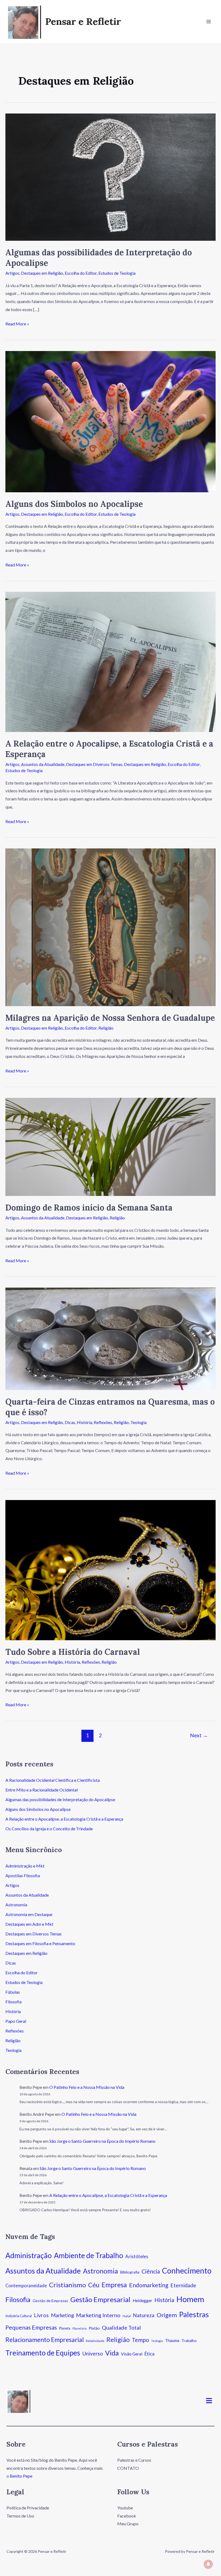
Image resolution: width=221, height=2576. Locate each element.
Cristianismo (68, 2285)
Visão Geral (132, 2354)
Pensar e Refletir (83, 21)
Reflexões (103, 1422)
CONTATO (128, 2468)
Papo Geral (16, 2021)
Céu (94, 2285)
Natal (127, 2316)
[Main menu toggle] (209, 22)
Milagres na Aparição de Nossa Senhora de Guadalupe (110, 1018)
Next (199, 1735)
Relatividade (95, 2341)
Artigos (12, 273)
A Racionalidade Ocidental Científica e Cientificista (53, 1780)
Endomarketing (149, 2285)
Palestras (194, 2314)
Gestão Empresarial (100, 2299)
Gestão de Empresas (50, 2301)
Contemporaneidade (26, 2286)
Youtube (125, 2508)
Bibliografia (130, 2272)
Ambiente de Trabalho (89, 2255)
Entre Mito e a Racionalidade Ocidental (42, 1790)
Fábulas (13, 1992)
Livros (41, 2315)
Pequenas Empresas (31, 2327)
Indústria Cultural (19, 2316)
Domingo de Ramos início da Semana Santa (89, 1208)
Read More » (17, 323)
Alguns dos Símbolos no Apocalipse (74, 504)
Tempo (140, 2340)
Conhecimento (187, 2271)
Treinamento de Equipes (43, 2353)
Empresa (114, 2285)
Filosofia (13, 2002)
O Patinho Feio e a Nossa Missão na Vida (87, 2087)
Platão (94, 2328)
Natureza (144, 2315)
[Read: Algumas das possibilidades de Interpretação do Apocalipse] (110, 176)
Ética (149, 2354)
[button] (209, 2401)
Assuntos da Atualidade (43, 764)
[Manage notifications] (208, 2564)
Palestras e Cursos (134, 2460)
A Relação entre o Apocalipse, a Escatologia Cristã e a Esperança (64, 1819)
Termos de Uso (20, 2516)
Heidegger (142, 2300)
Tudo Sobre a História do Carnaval (73, 1652)
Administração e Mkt (25, 1866)
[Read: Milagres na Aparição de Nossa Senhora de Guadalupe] (110, 927)
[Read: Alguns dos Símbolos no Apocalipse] (110, 421)
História (84, 1422)
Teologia (139, 1422)
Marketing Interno (98, 2315)
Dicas (70, 1422)
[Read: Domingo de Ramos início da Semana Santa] (110, 1146)
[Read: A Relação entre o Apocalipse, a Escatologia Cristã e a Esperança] (110, 661)
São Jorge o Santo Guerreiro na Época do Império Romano (102, 2141)
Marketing (62, 2315)
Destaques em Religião (42, 273)
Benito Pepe (21, 2476)
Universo (93, 2353)
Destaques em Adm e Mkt (29, 1924)
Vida (112, 2353)
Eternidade (183, 2285)
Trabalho (189, 2341)
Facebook (127, 2516)
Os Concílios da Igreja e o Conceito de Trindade (49, 1829)
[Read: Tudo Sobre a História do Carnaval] (110, 1569)
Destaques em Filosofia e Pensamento (40, 1943)
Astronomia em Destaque (29, 1914)
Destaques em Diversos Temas (94, 764)
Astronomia (16, 1905)
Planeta (65, 2328)
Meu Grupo (128, 2524)
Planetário (80, 2328)
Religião (106, 1028)
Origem (167, 2315)
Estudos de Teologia (117, 273)
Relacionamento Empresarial (45, 2340)
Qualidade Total (121, 2327)
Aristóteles (137, 2256)
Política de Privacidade (28, 2508)
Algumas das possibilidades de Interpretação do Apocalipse (60, 1799)
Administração (29, 2255)
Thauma (172, 2340)
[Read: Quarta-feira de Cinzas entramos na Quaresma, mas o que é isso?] (110, 1338)
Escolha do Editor (81, 273)
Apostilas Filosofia (23, 1875)
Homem (190, 2299)
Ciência (151, 2271)
